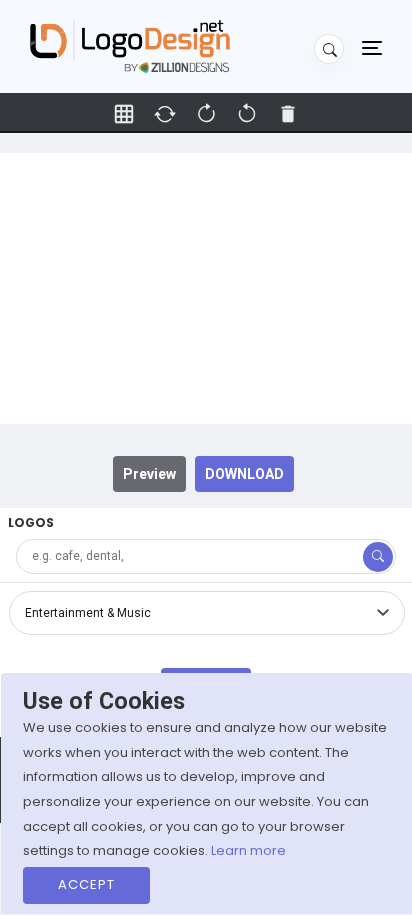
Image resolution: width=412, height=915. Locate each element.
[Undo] (206, 114)
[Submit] (378, 557)
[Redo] (247, 114)
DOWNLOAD (244, 474)
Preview (149, 474)
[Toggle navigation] (372, 47)
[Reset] (165, 114)
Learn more (248, 850)
